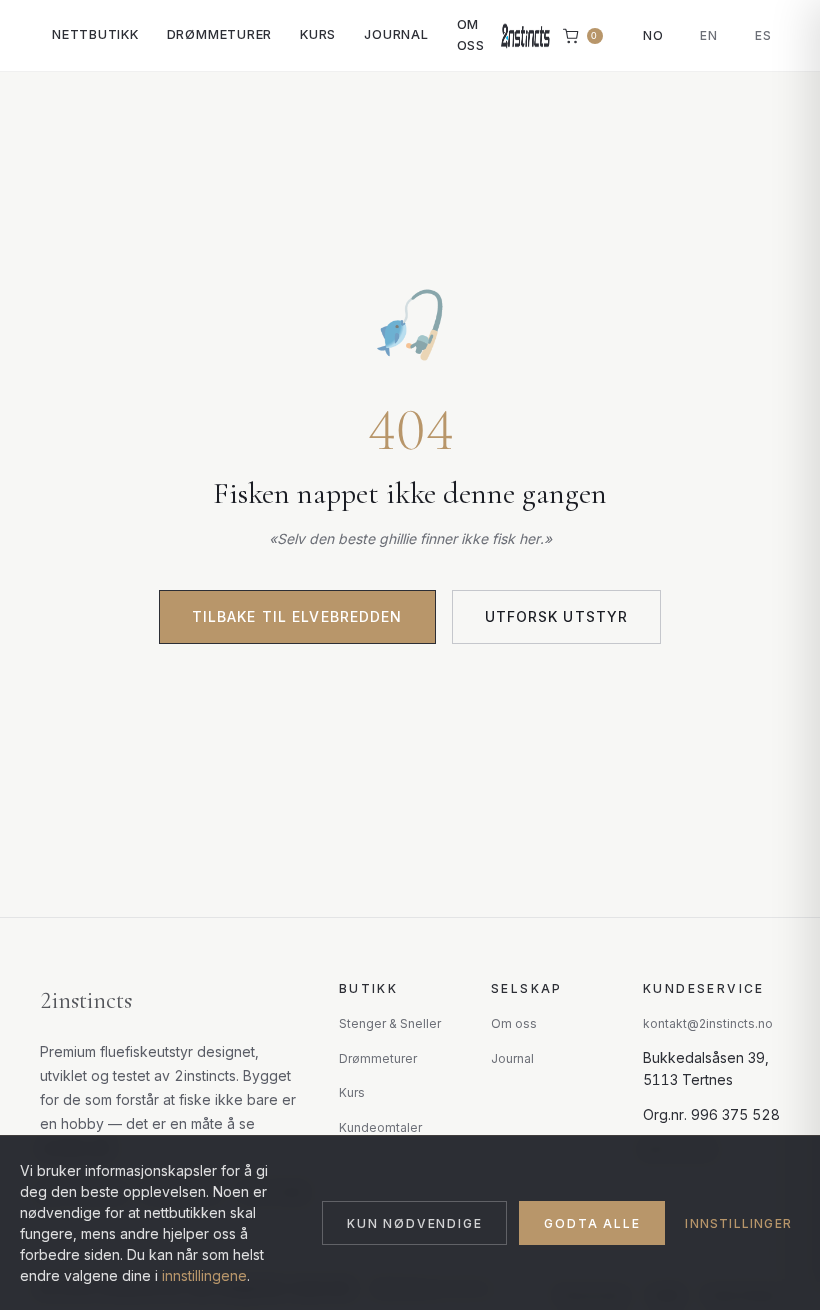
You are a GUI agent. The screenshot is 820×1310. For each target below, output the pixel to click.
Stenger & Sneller (390, 1023)
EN (709, 35)
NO (653, 35)
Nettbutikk (95, 34)
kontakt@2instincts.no (708, 1023)
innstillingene (204, 1275)
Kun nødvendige (414, 1223)
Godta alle (592, 1223)
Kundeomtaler (380, 1127)
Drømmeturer (219, 34)
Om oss (471, 34)
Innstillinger (738, 1223)
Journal (396, 34)
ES (763, 35)
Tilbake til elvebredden (297, 616)
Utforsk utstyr (557, 616)
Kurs (318, 34)
